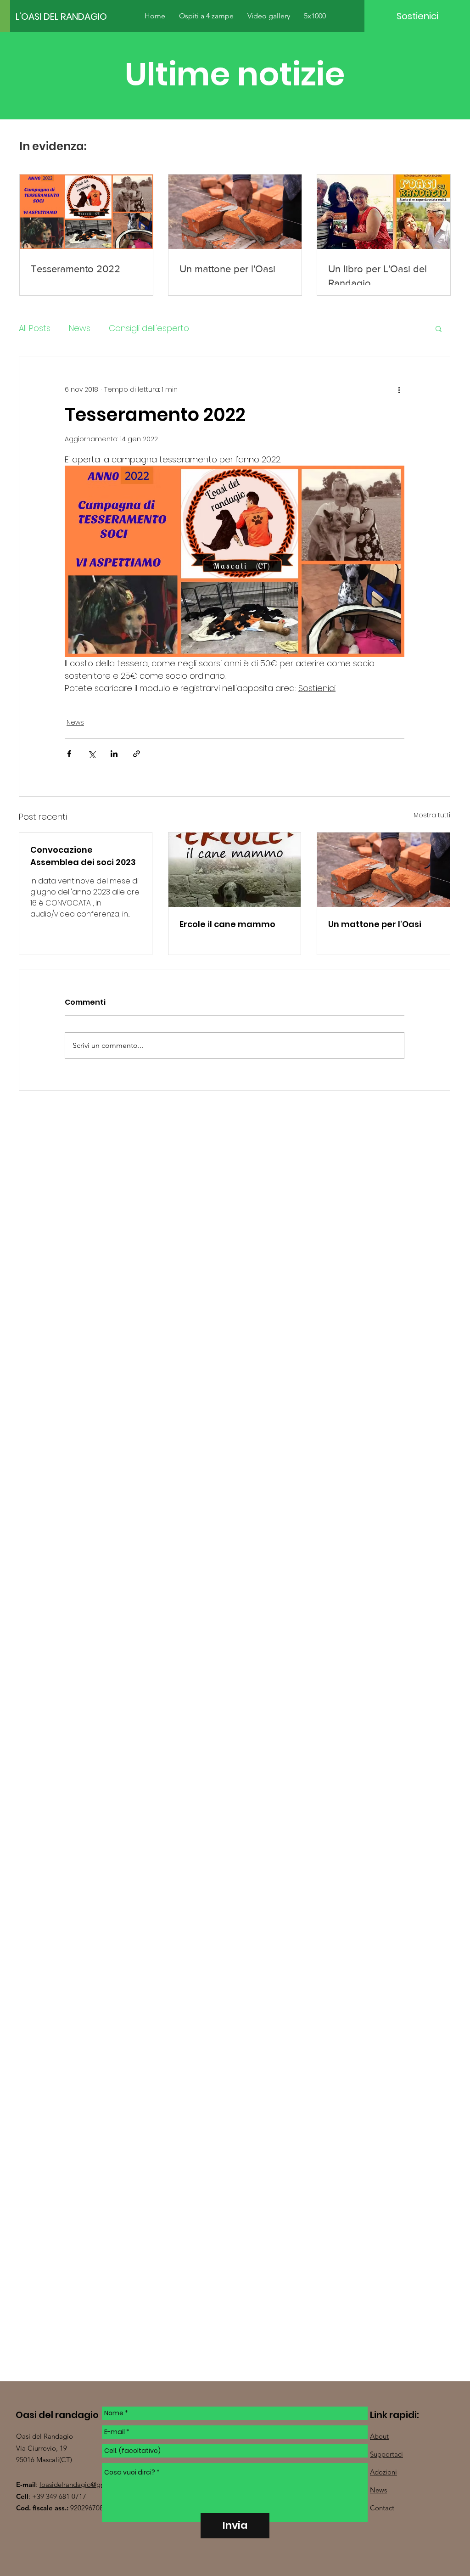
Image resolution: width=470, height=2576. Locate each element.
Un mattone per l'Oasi (375, 924)
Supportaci (386, 2454)
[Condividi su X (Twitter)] (92, 754)
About (379, 2436)
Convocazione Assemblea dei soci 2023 (83, 856)
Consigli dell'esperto (149, 328)
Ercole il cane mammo (227, 924)
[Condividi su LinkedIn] (114, 754)
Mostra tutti (432, 815)
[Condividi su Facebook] (69, 754)
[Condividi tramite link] (137, 754)
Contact (382, 2508)
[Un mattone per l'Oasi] (383, 870)
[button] (439, 328)
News (80, 328)
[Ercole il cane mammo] (235, 870)
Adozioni (383, 2472)
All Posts (35, 328)
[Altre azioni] (399, 389)
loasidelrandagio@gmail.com (84, 2484)
